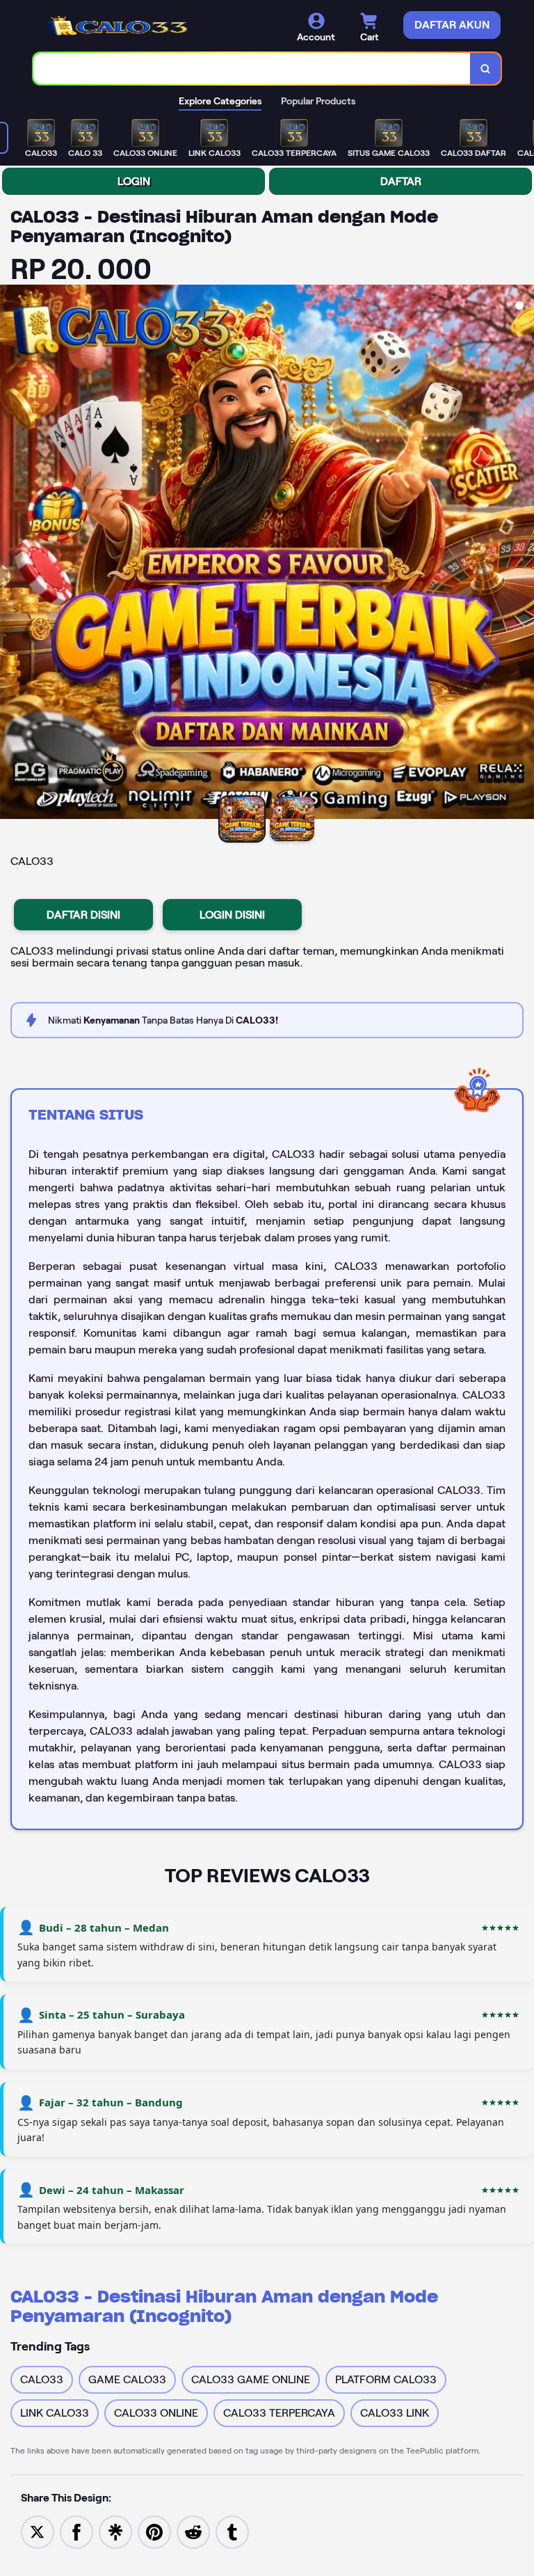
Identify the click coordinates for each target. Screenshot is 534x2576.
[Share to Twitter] (38, 2531)
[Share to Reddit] (193, 2531)
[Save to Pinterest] (154, 2531)
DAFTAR (401, 181)
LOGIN (134, 181)
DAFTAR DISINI (83, 915)
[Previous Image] (11, 554)
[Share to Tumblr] (232, 2531)
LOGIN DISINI (232, 915)
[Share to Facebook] (76, 2531)
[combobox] (252, 69)
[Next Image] (523, 554)
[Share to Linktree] (115, 2531)
